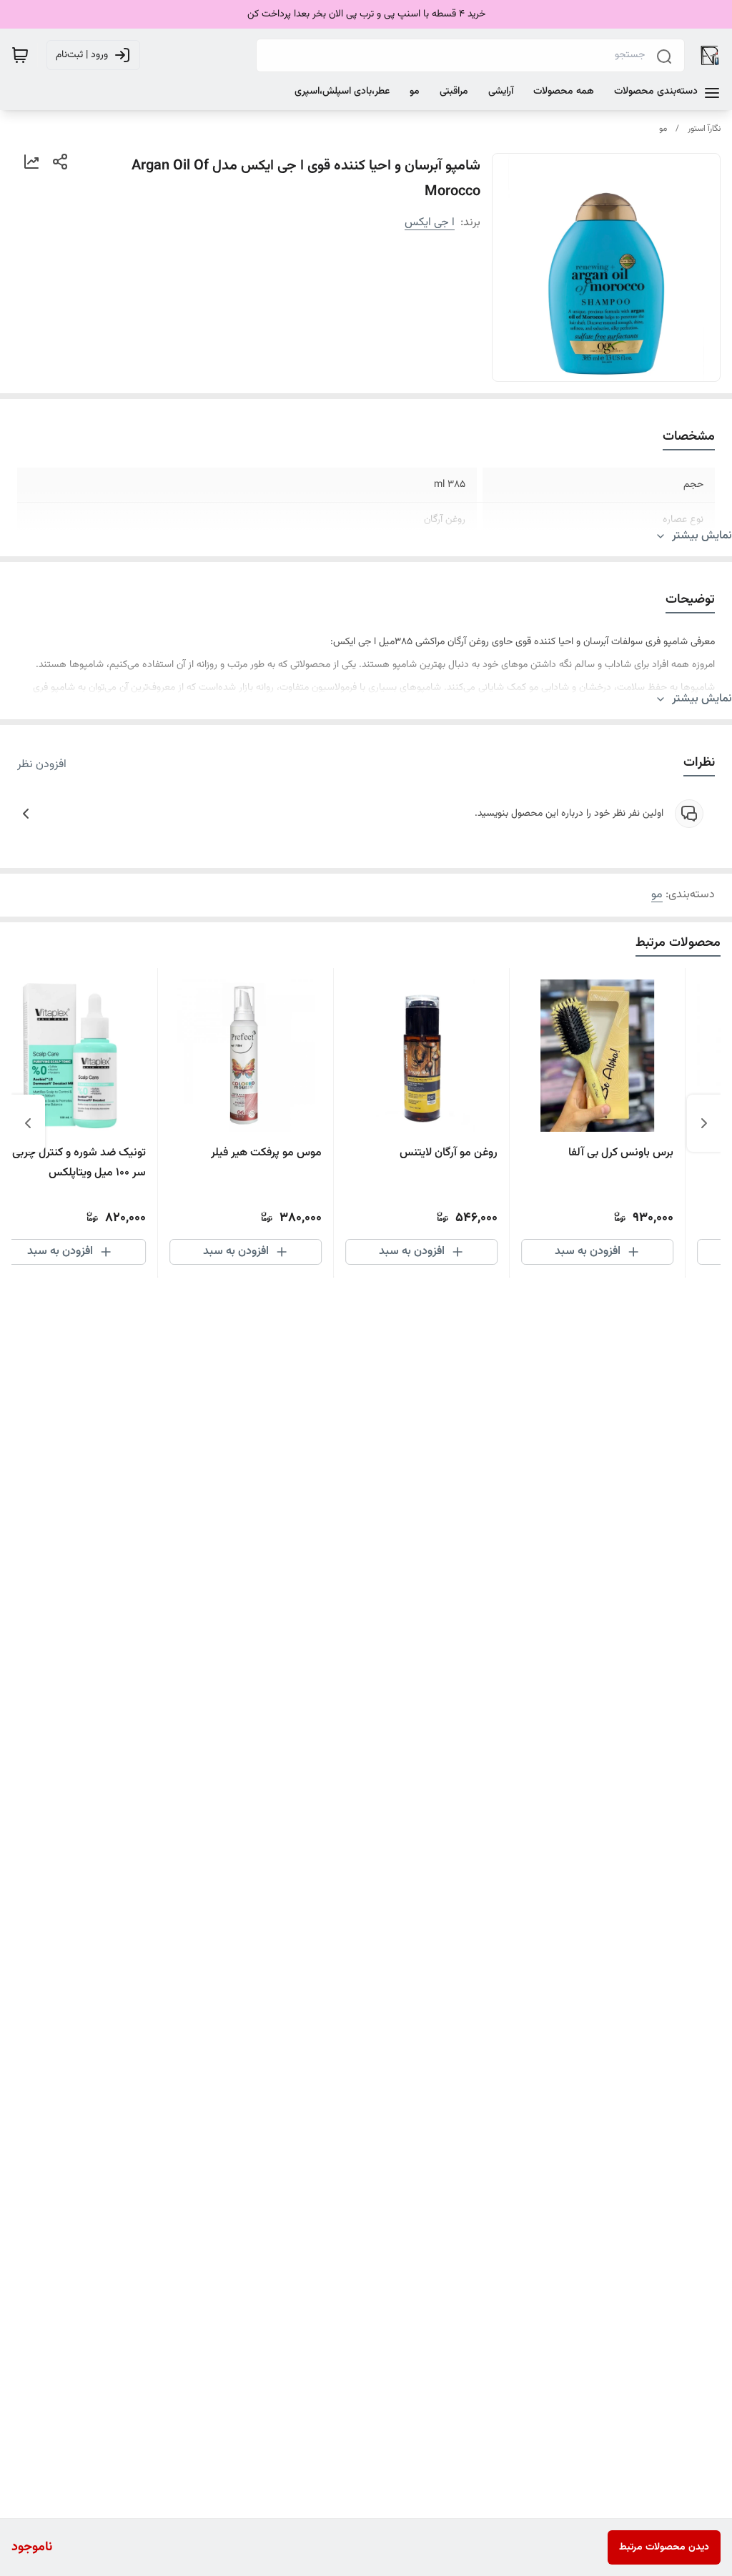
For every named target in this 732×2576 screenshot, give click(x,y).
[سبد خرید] (20, 55)
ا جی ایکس (430, 223)
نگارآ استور (704, 129)
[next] (28, 1123)
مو (663, 129)
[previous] (704, 1123)
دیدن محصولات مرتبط (664, 2547)
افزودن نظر (42, 765)
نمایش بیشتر (702, 536)
